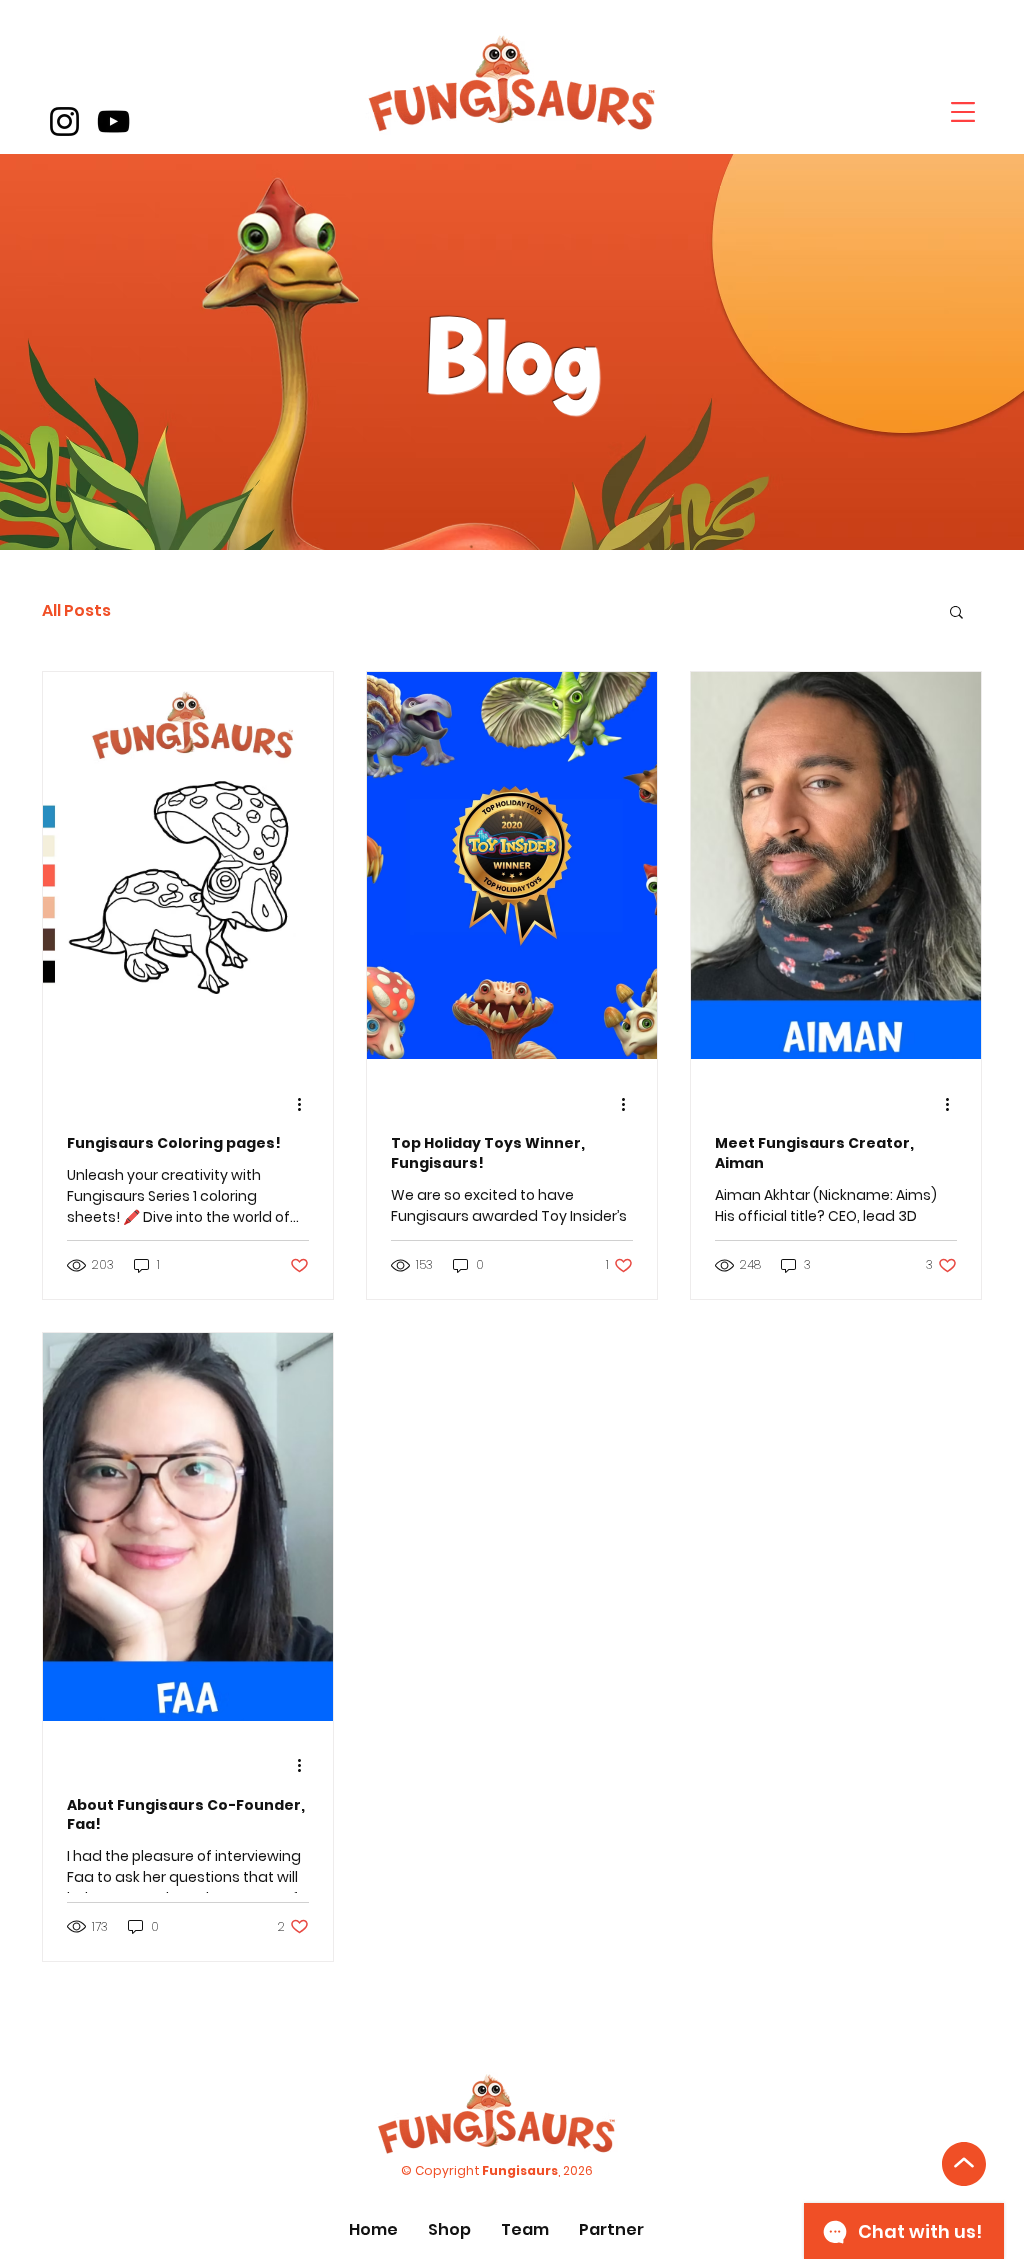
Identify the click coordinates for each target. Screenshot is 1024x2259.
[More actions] (306, 1104)
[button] (963, 112)
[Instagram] (64, 121)
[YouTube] (113, 121)
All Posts (76, 611)
